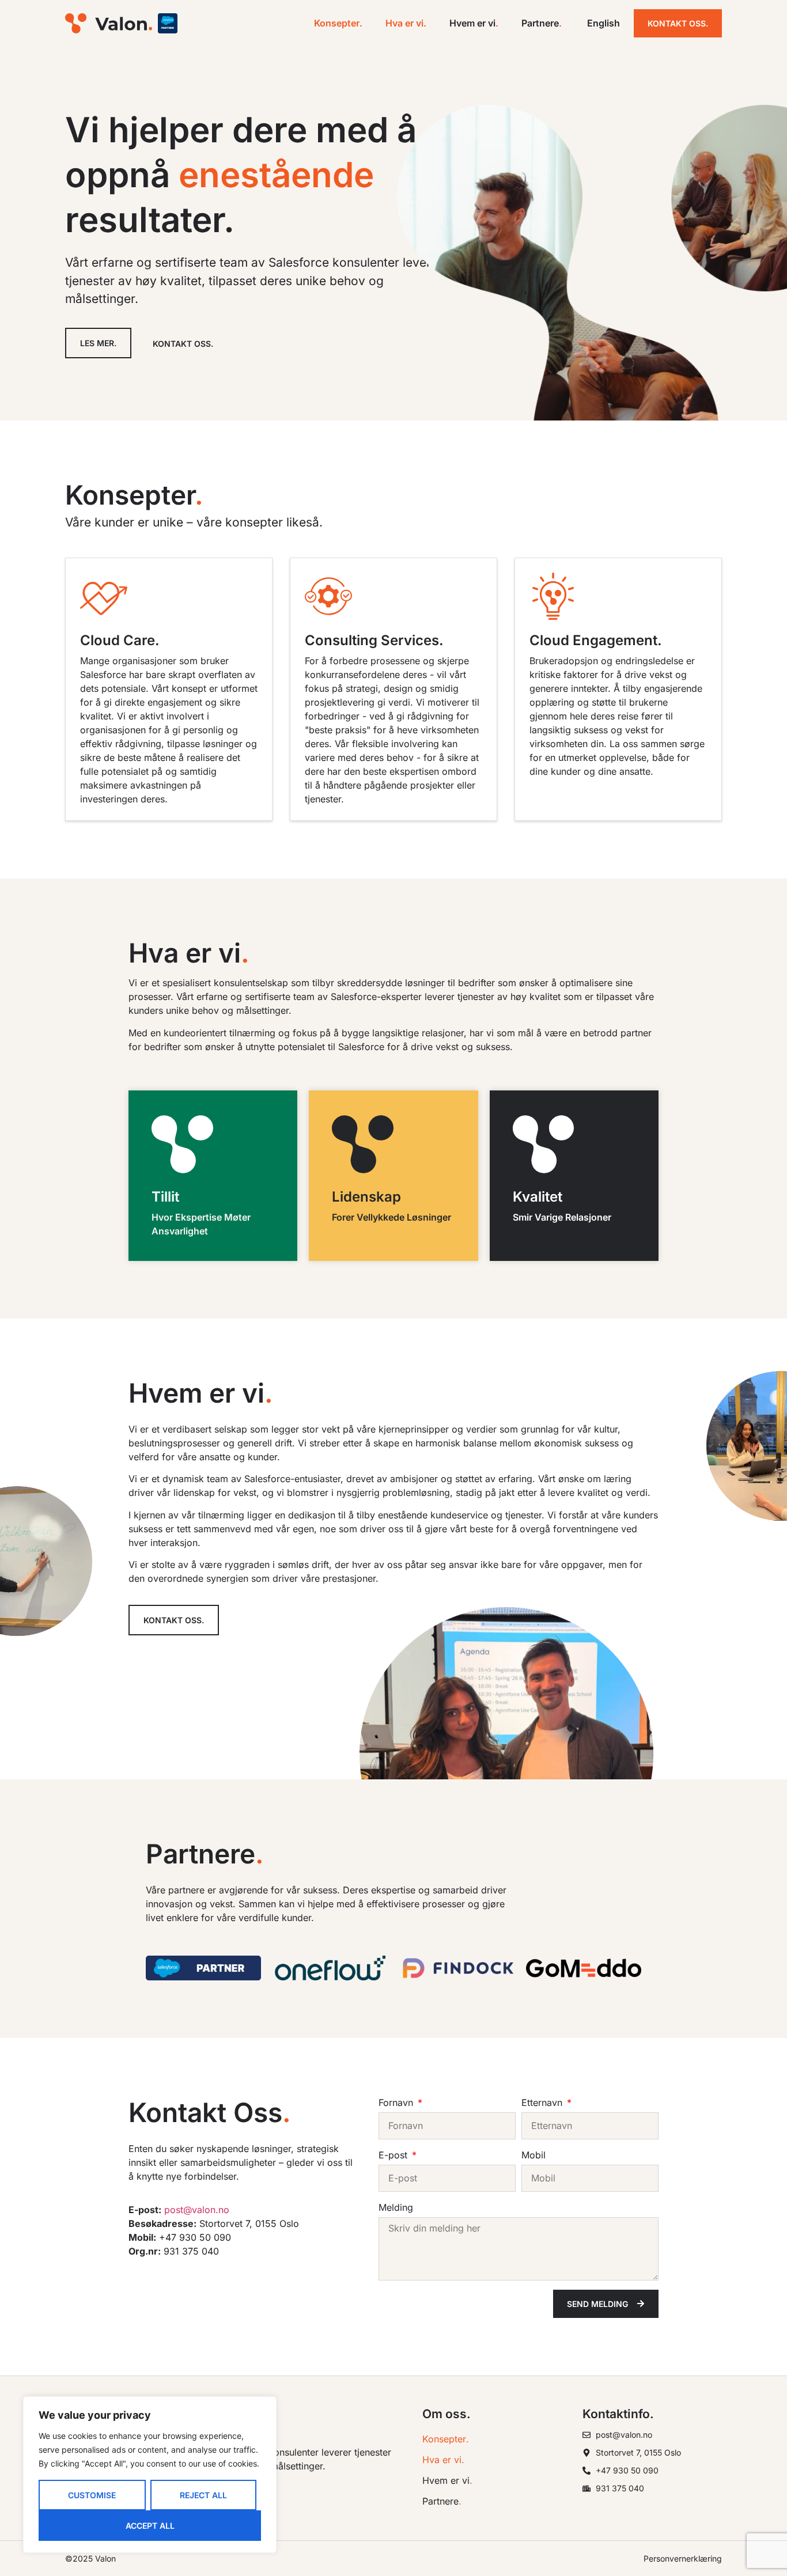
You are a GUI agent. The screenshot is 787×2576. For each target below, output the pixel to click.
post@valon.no (197, 2210)
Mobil (534, 2155)
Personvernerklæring (683, 2558)
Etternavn (543, 2103)
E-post (394, 2155)
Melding (396, 2207)
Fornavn (397, 2103)
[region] (150, 2475)
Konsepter (338, 23)
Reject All (203, 2495)
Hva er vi (406, 23)
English (604, 23)
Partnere (542, 23)
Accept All (150, 2526)
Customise (92, 2495)
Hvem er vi (474, 23)
